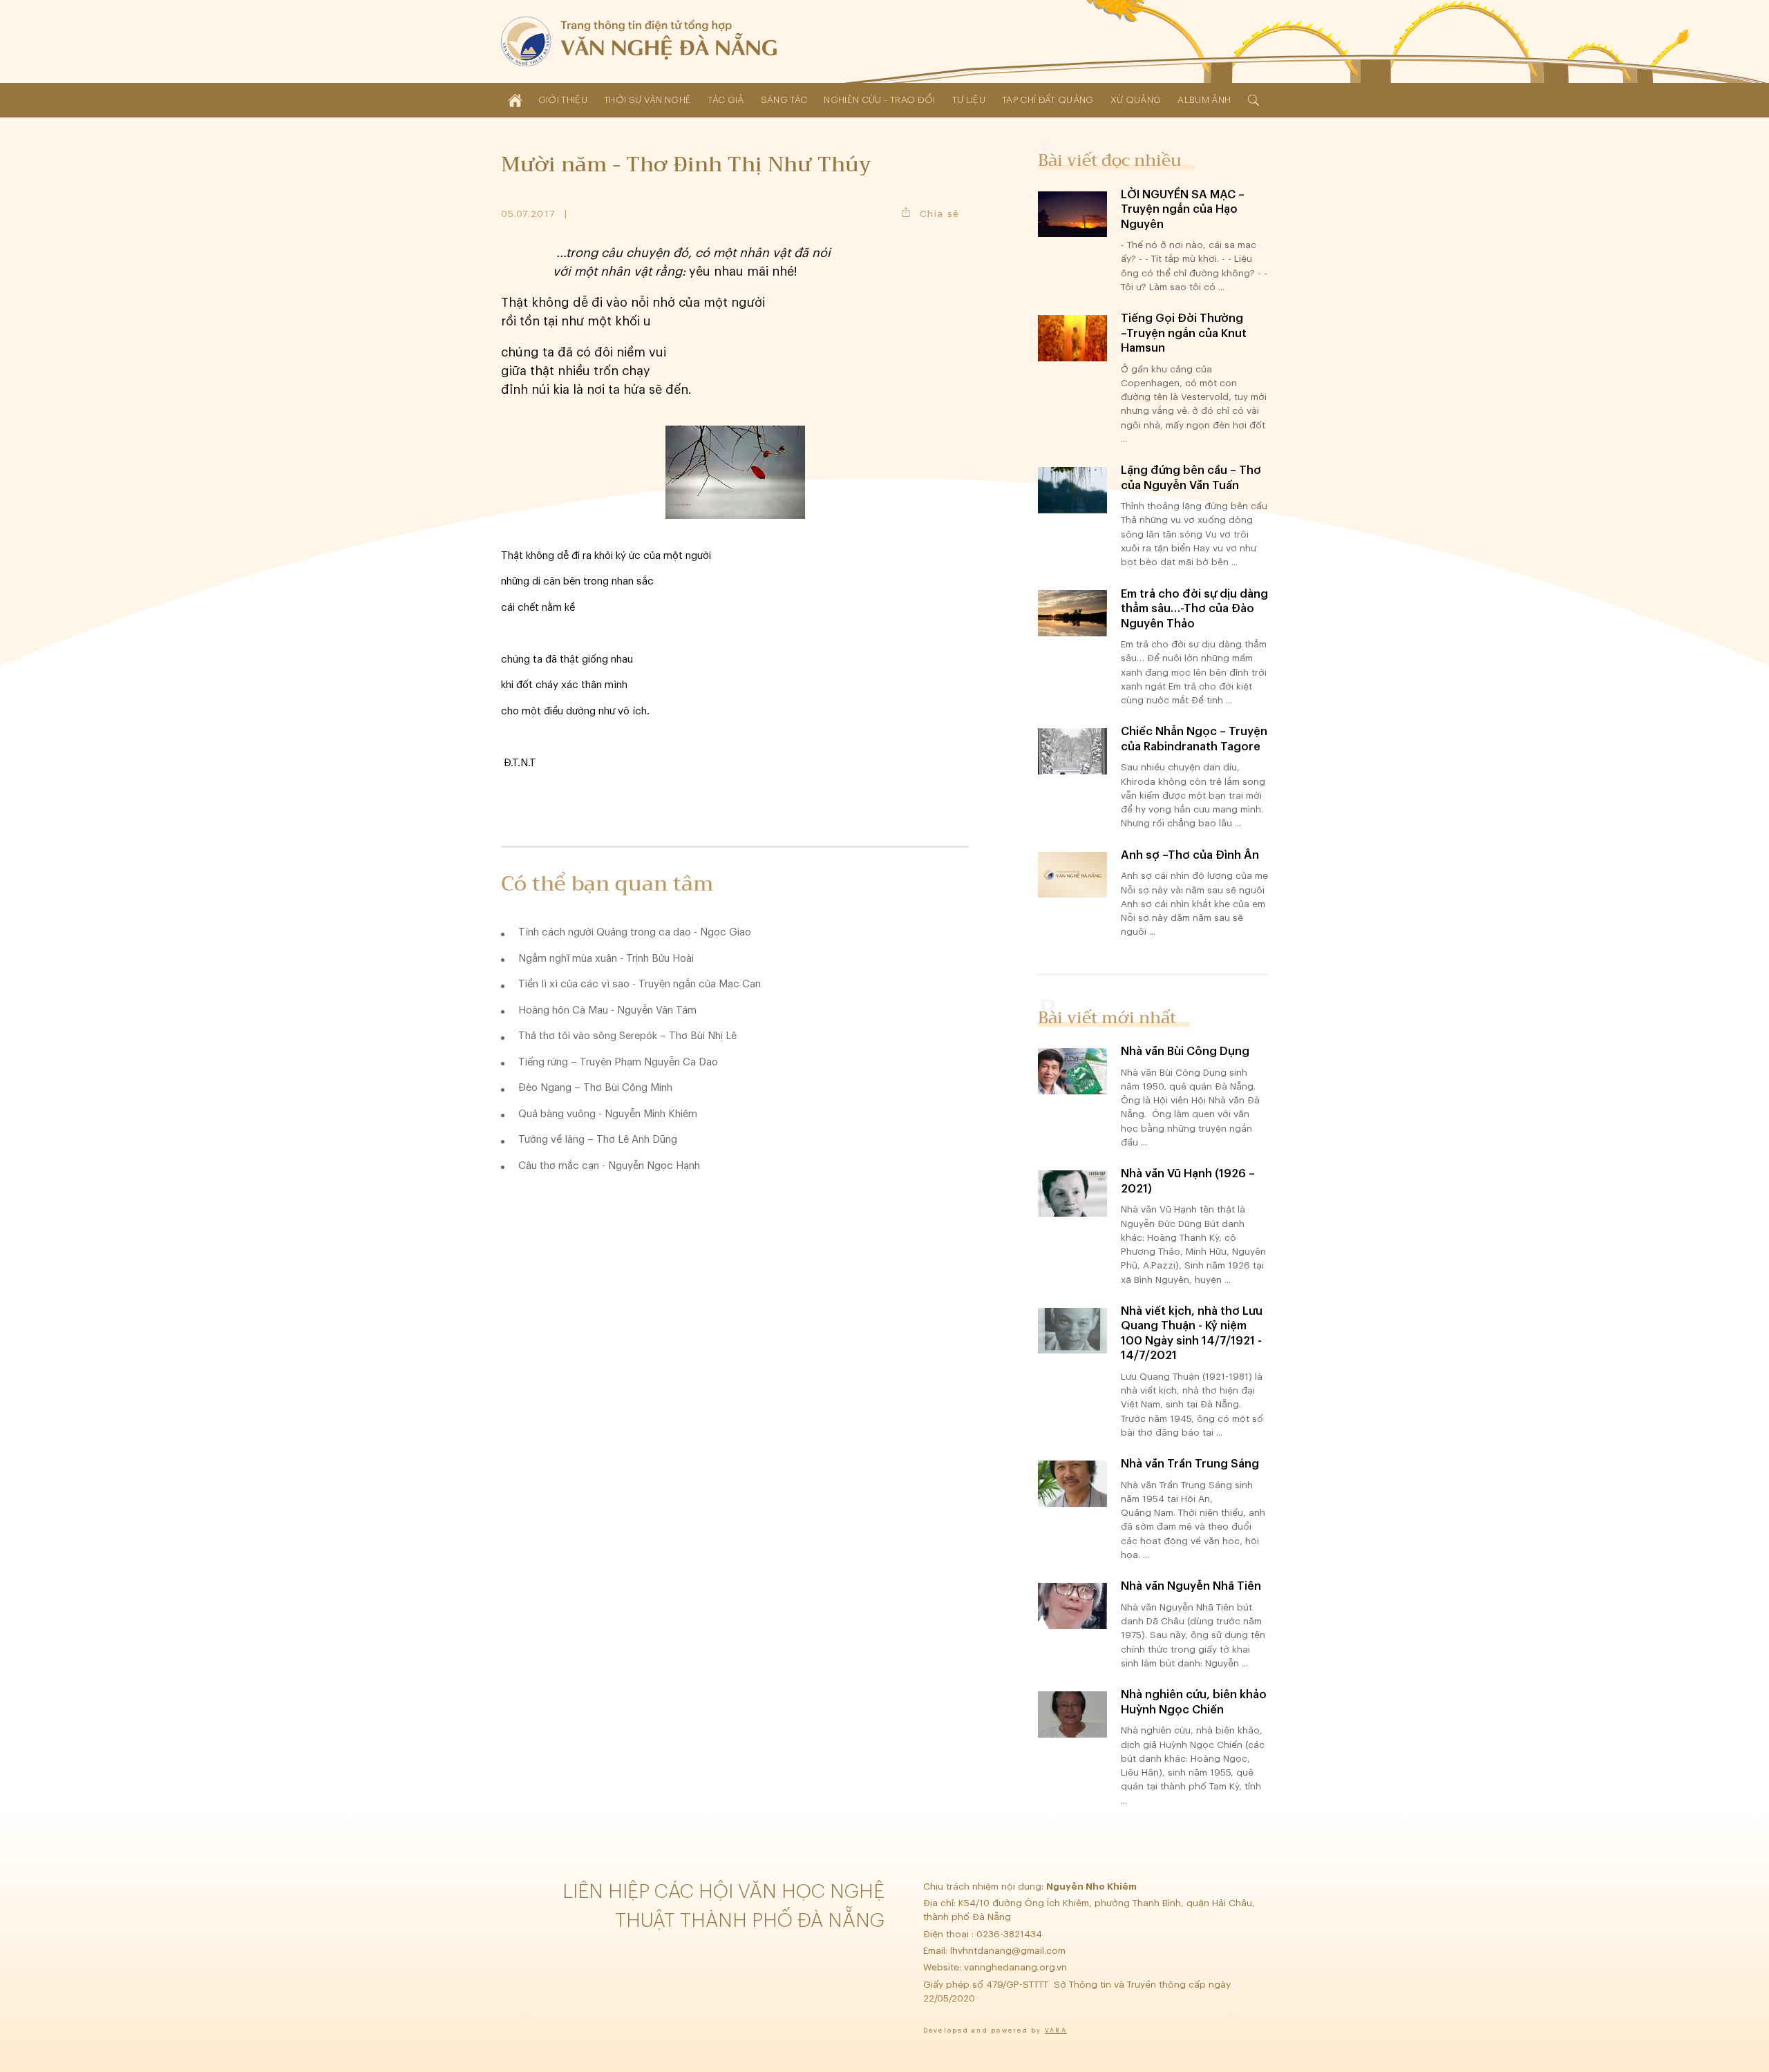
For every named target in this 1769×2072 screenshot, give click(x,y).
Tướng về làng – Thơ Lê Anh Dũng (598, 1140)
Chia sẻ (939, 214)
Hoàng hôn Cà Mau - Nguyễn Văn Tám (607, 1010)
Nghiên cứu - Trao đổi (879, 100)
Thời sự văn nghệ (647, 100)
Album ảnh (1204, 100)
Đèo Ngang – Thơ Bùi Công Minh (595, 1088)
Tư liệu (969, 100)
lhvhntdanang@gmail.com (1009, 1951)
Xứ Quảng (1136, 100)
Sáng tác (784, 100)
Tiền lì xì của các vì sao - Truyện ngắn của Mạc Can (640, 984)
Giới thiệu (563, 100)
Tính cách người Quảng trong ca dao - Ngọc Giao (635, 932)
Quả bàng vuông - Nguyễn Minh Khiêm (608, 1114)
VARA (1056, 2031)
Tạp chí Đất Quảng (1048, 100)
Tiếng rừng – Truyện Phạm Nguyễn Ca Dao (618, 1062)
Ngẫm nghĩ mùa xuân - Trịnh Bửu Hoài (606, 959)
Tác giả (726, 100)
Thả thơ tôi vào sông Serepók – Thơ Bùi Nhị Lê (627, 1036)
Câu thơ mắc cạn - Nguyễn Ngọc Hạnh (609, 1166)
